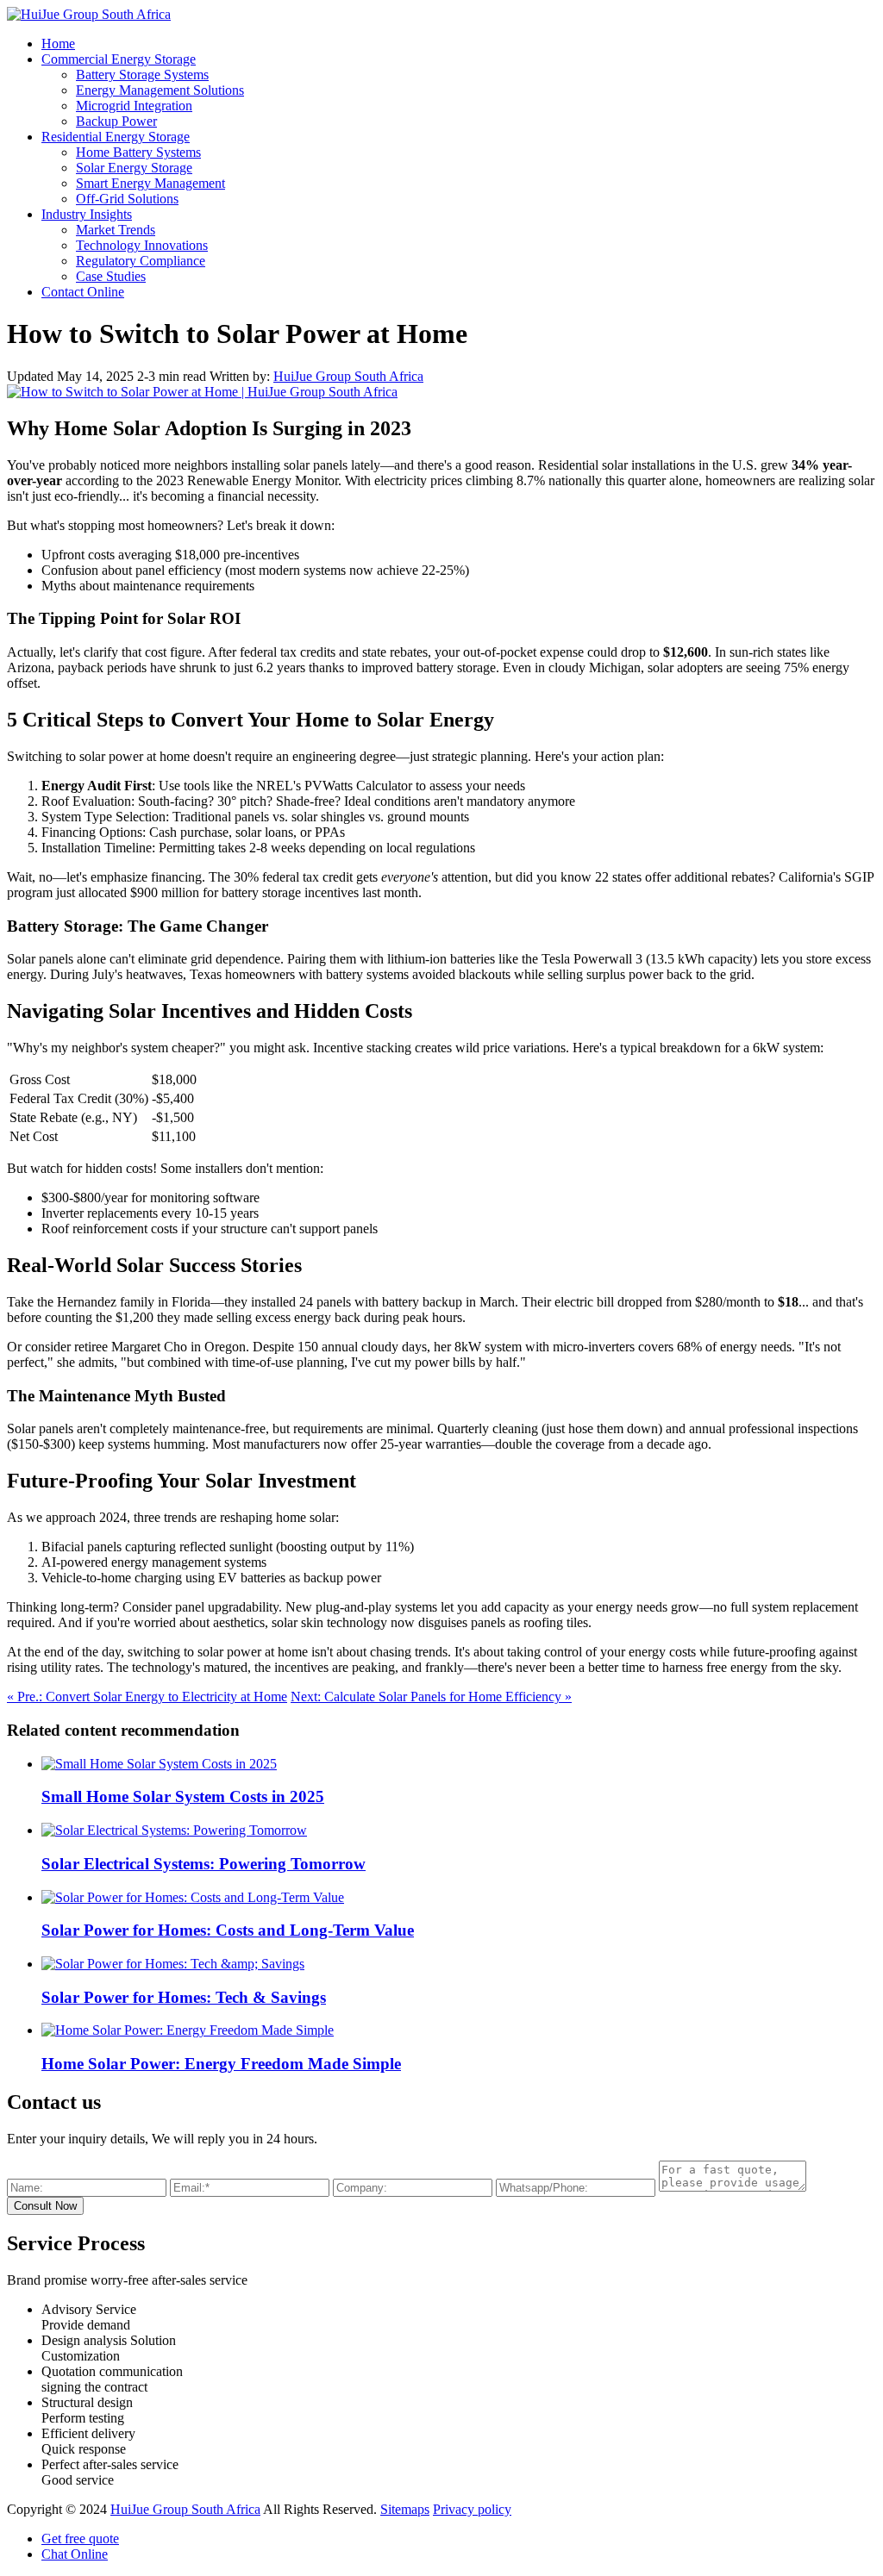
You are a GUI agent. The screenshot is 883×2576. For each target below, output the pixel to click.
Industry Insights (87, 214)
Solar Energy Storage (134, 168)
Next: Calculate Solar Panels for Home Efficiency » (431, 1697)
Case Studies (111, 276)
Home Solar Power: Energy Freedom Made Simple (221, 2064)
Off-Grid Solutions (127, 199)
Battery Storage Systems (142, 75)
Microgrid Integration (134, 106)
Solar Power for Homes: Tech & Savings (184, 1997)
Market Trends (116, 230)
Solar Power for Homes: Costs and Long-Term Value (228, 1930)
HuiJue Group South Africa (348, 376)
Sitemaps (405, 2509)
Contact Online (83, 292)
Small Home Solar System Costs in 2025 (183, 1796)
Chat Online (75, 2554)
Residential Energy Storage (116, 137)
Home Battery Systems (138, 152)
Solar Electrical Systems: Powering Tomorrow (204, 1864)
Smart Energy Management (150, 183)
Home (58, 44)
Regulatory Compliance (141, 261)
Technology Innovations (142, 245)
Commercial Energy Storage (119, 59)
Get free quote (80, 2539)
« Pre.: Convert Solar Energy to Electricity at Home (147, 1697)
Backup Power (116, 121)
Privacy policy (472, 2509)
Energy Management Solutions (160, 90)
